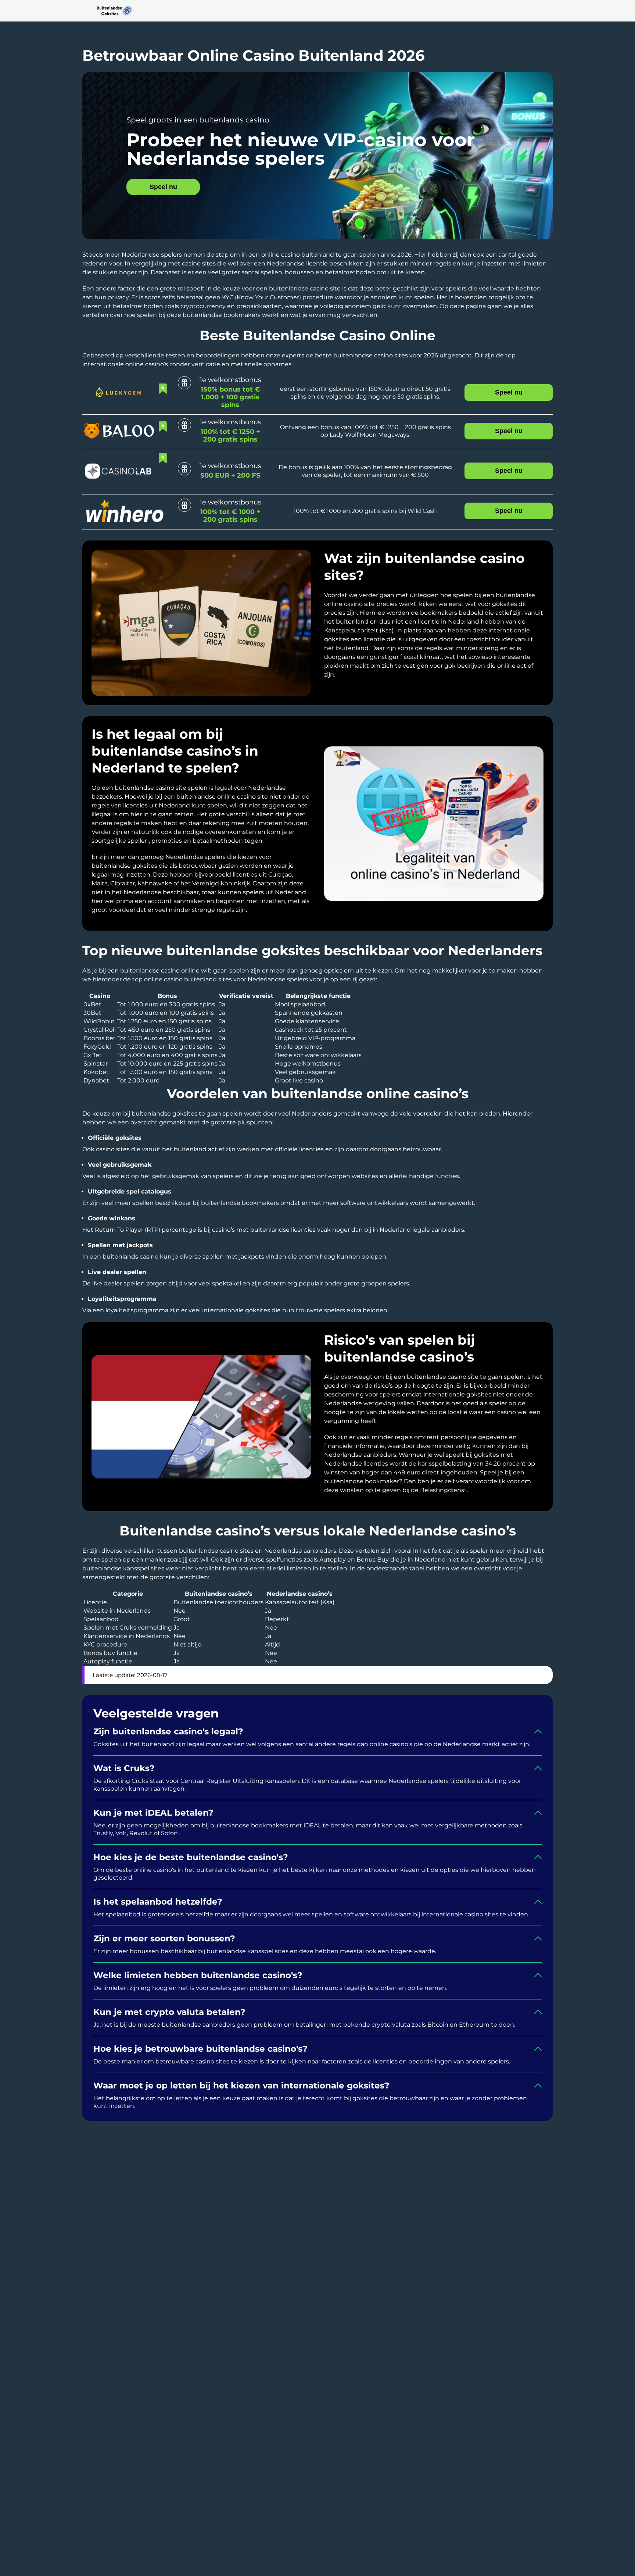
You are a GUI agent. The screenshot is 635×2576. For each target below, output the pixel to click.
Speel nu (163, 187)
